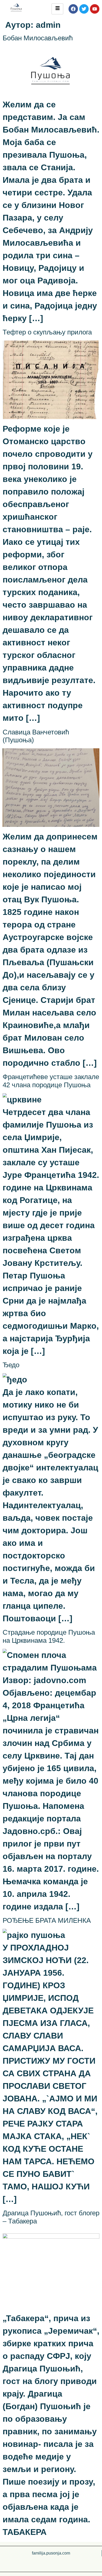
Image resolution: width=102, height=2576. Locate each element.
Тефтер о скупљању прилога (47, 332)
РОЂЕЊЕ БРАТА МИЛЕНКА (47, 1920)
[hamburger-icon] (57, 9)
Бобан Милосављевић (38, 38)
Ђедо (11, 1365)
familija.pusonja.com (51, 2553)
